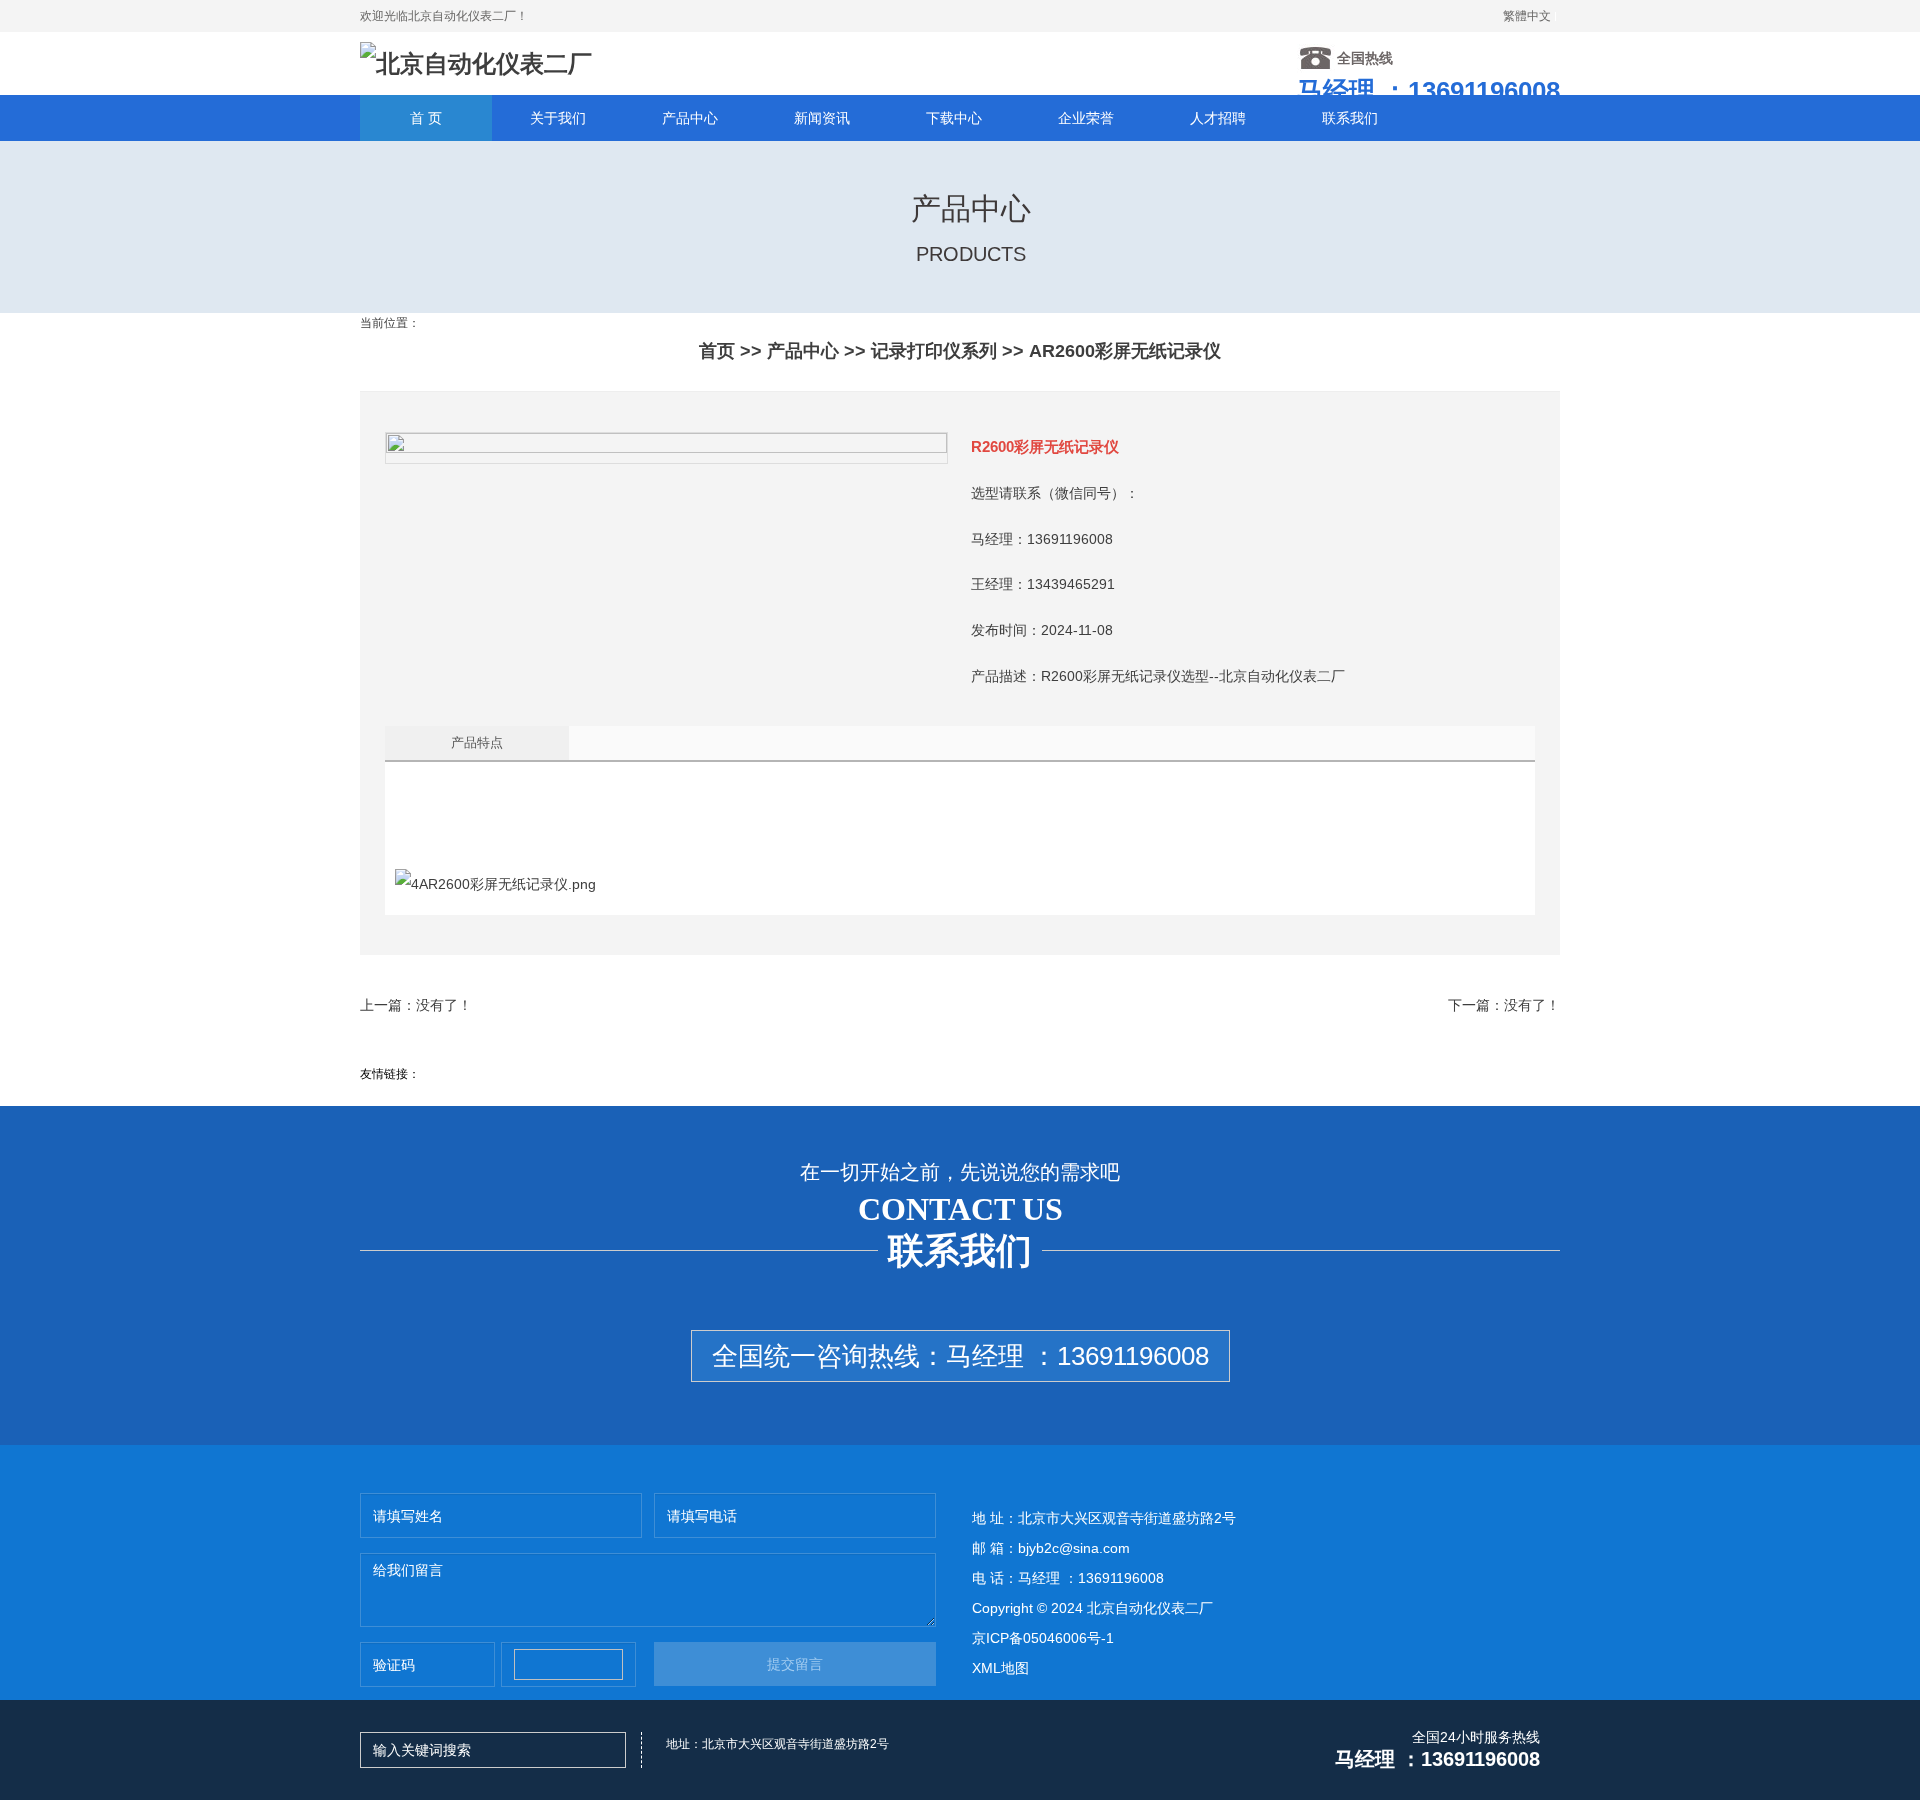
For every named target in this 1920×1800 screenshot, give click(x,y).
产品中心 (803, 351)
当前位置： (390, 323)
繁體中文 (1527, 16)
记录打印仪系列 (934, 351)
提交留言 (795, 1664)
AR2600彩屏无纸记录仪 (1125, 351)
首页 (717, 351)
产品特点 (477, 742)
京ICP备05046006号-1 (1043, 1638)
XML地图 (1000, 1668)
